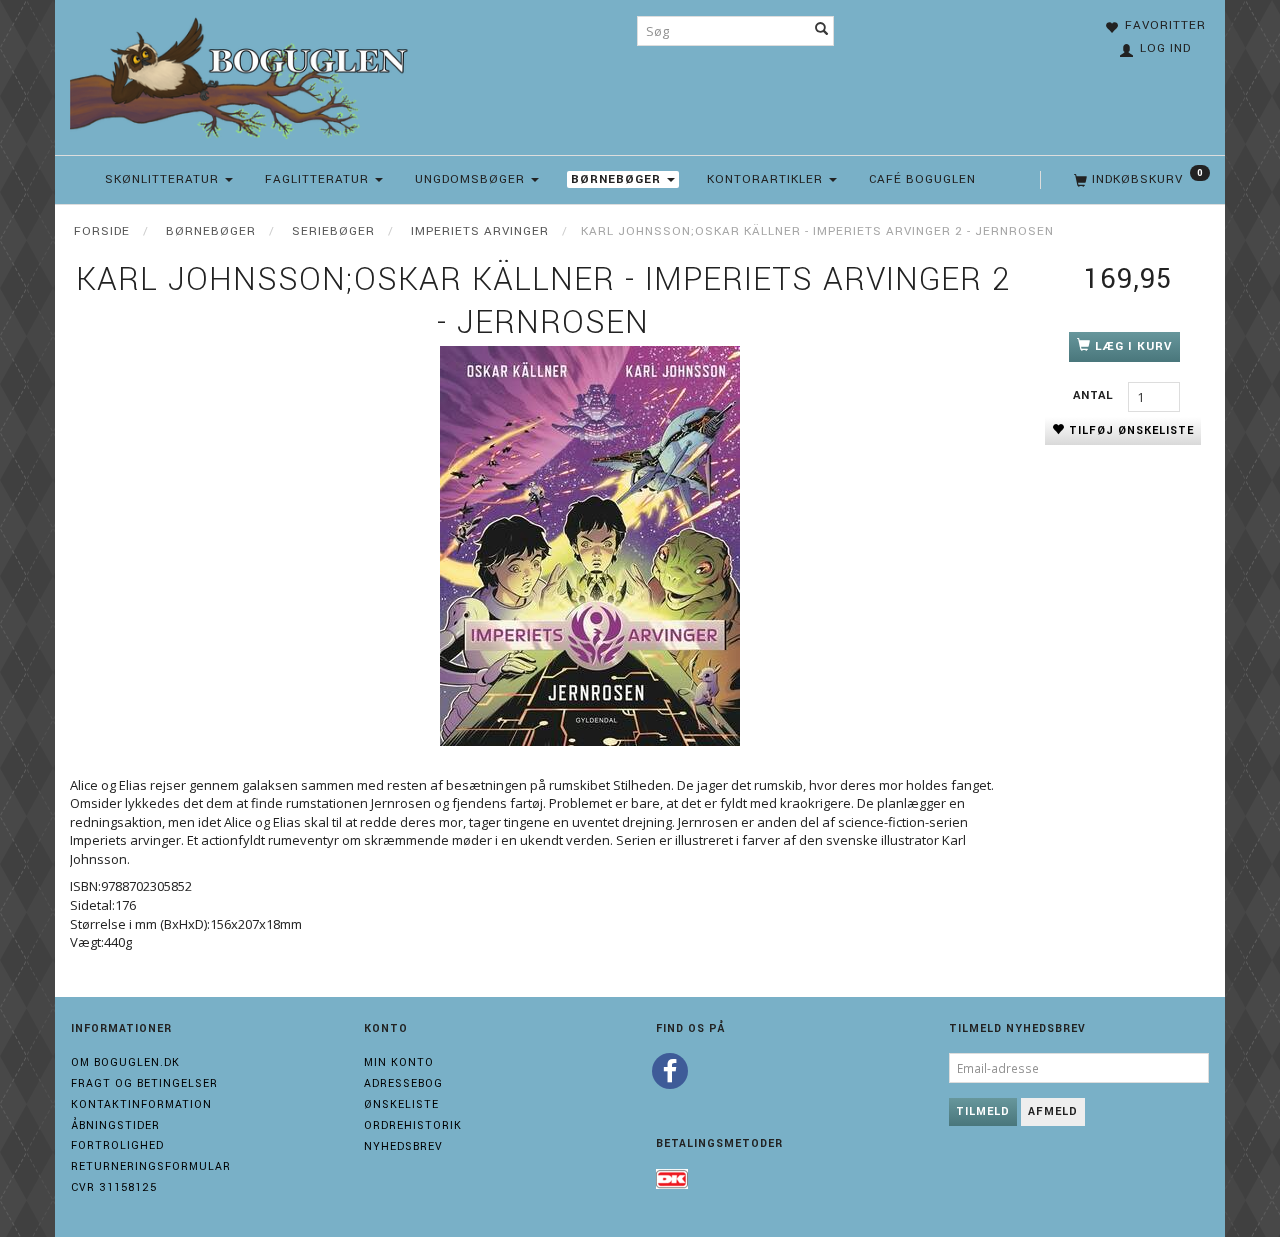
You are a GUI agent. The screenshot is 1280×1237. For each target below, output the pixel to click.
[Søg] (822, 31)
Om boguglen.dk (125, 1062)
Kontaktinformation (141, 1104)
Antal (1095, 395)
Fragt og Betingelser (144, 1083)
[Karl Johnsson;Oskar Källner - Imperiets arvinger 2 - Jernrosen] (590, 546)
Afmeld (1053, 1111)
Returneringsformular (151, 1166)
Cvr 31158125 (114, 1187)
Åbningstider (115, 1125)
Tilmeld (983, 1111)
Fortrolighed (117, 1145)
